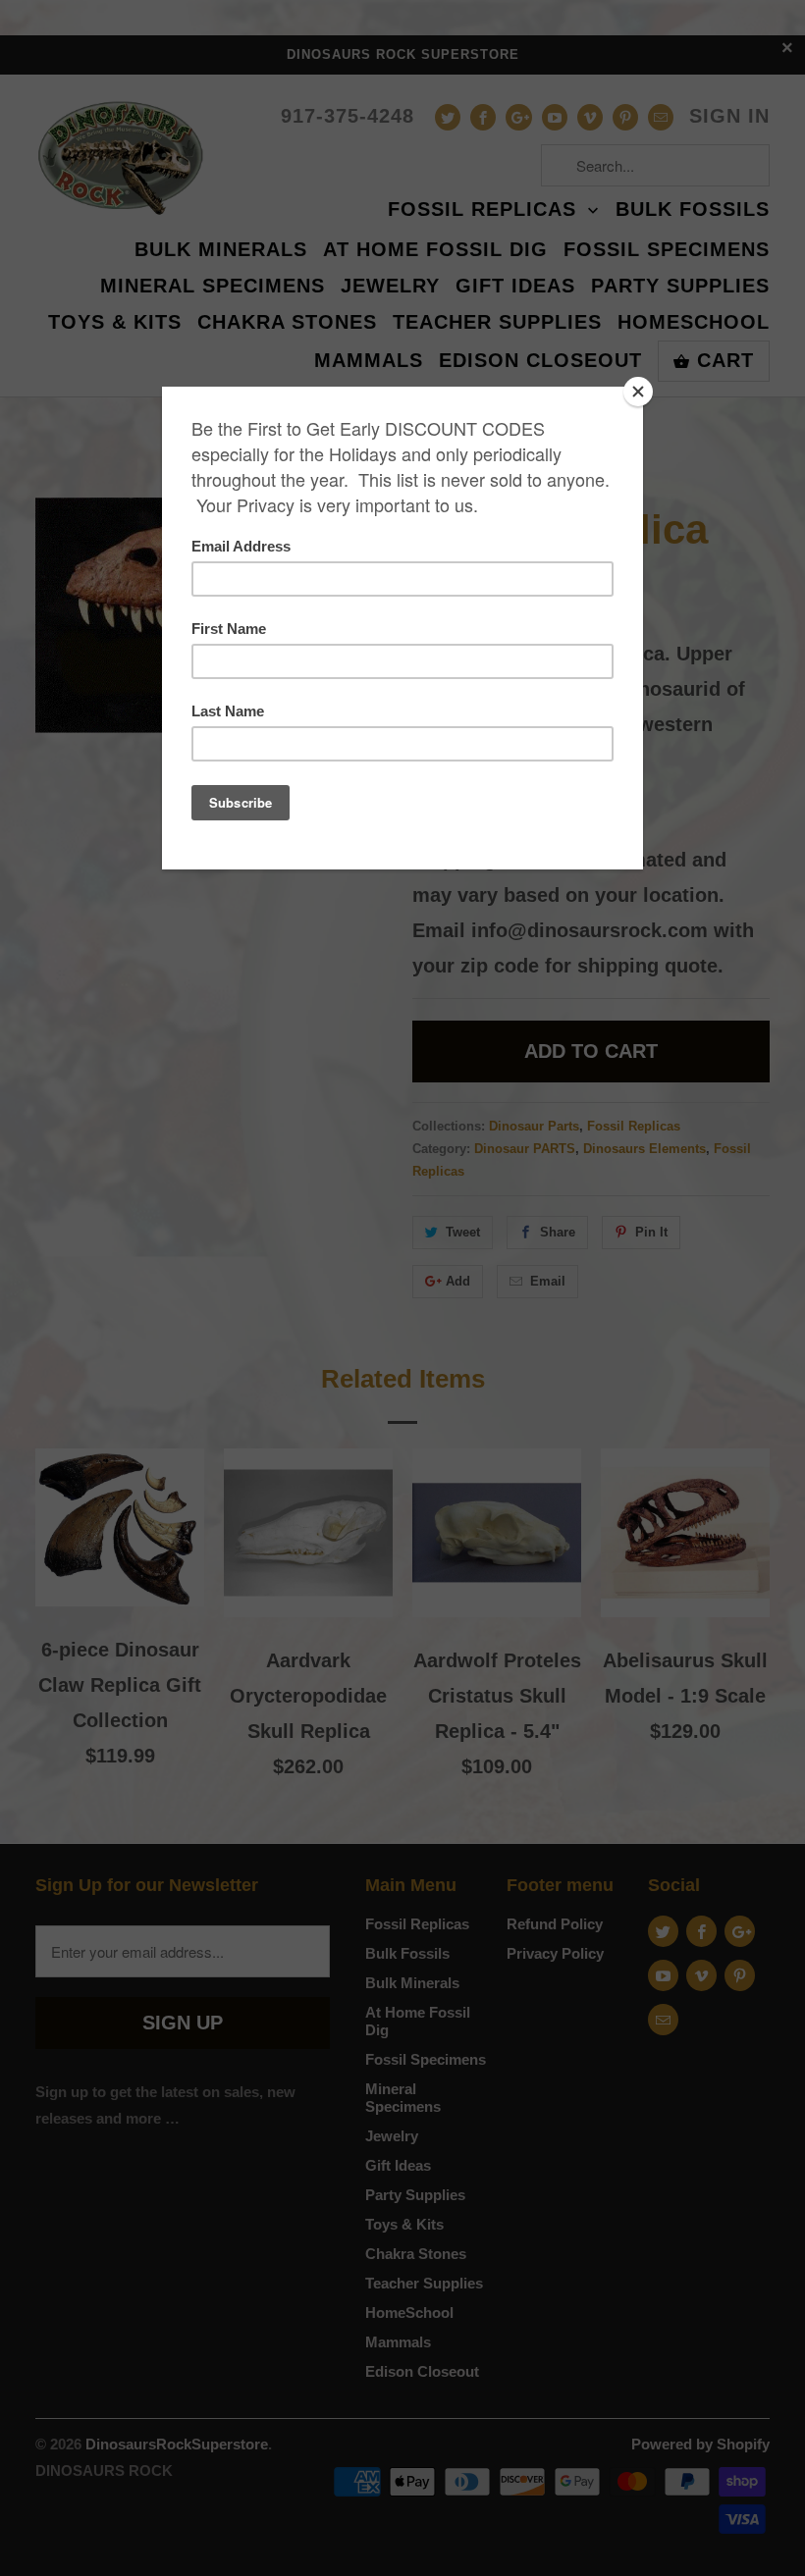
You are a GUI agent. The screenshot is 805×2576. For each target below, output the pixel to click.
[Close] (638, 392)
